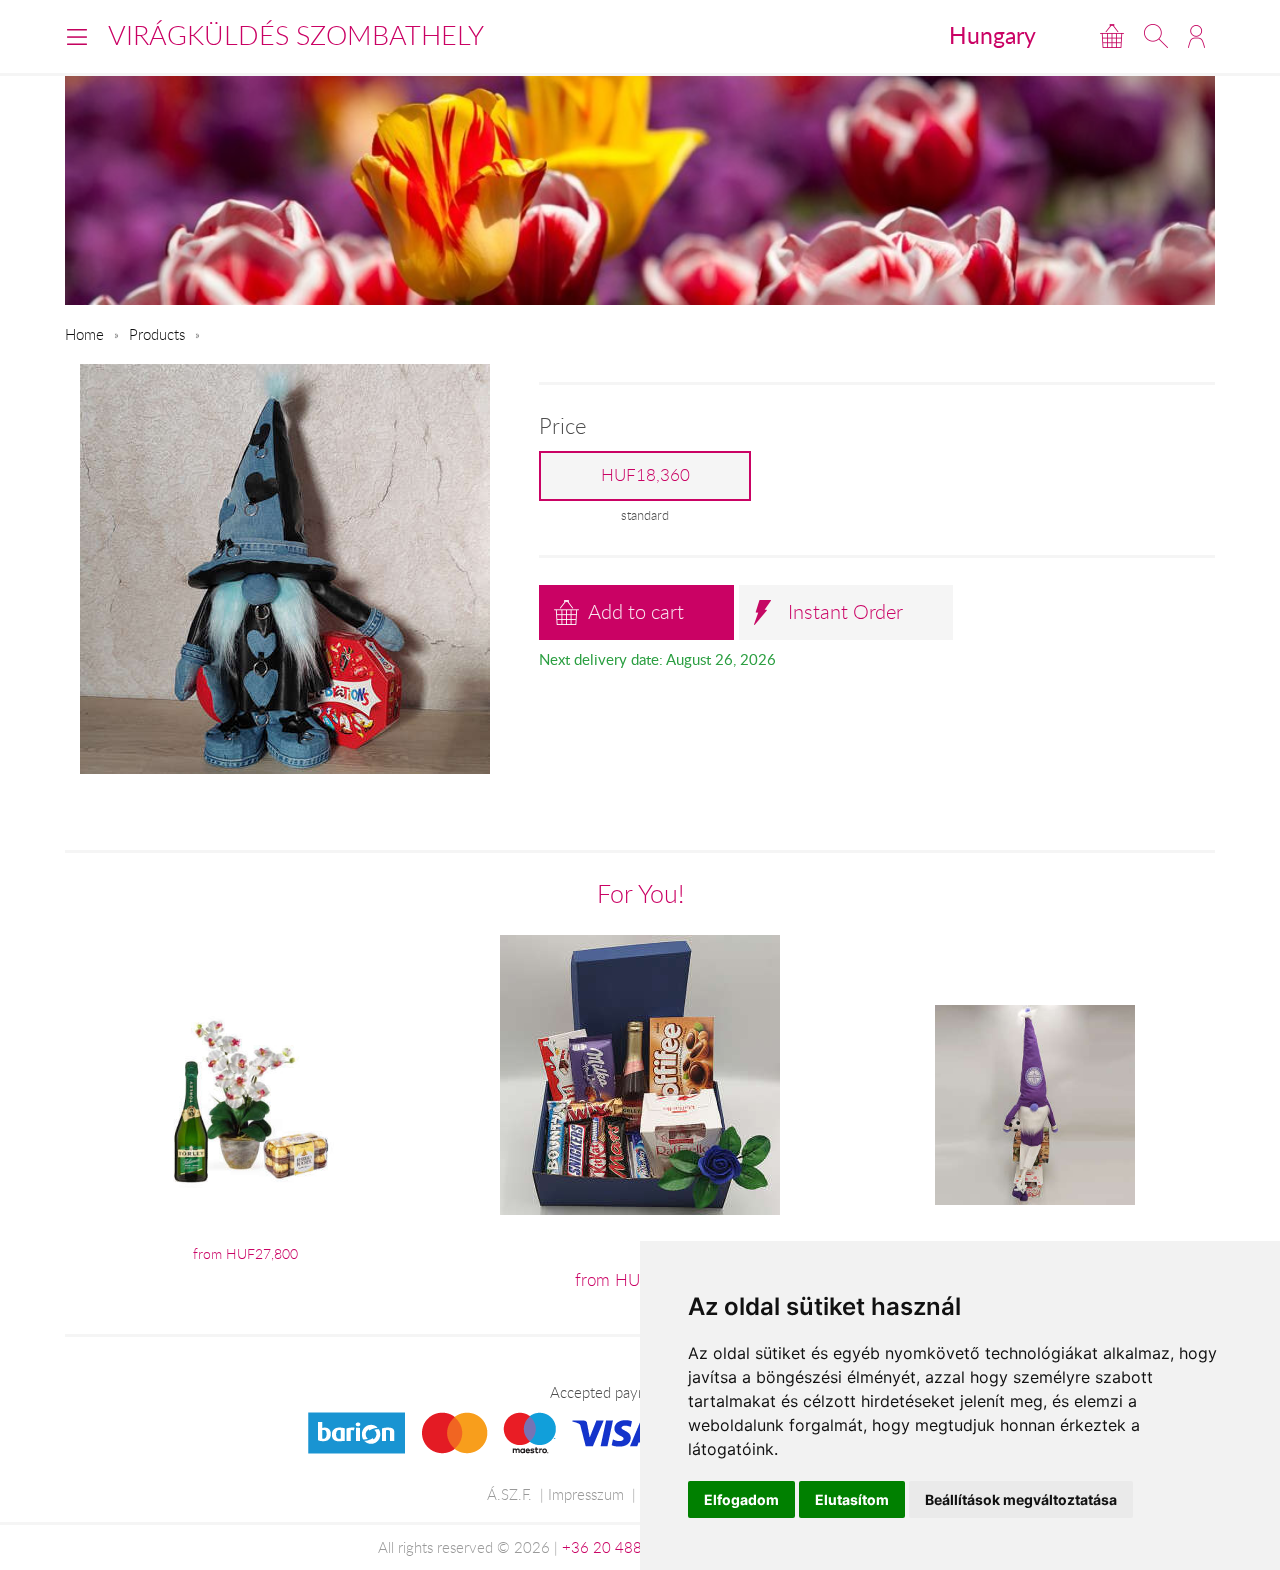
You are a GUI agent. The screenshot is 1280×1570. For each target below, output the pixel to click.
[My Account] (1196, 36)
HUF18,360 (645, 475)
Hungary (992, 35)
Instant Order (845, 611)
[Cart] (1112, 36)
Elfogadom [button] (741, 1499)
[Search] (1156, 36)
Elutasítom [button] (852, 1499)
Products (157, 334)
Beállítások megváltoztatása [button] (1021, 1499)
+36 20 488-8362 (623, 1547)
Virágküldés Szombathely (296, 35)
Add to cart (636, 611)
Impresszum (586, 1494)
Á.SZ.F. (509, 1494)
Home (84, 334)
